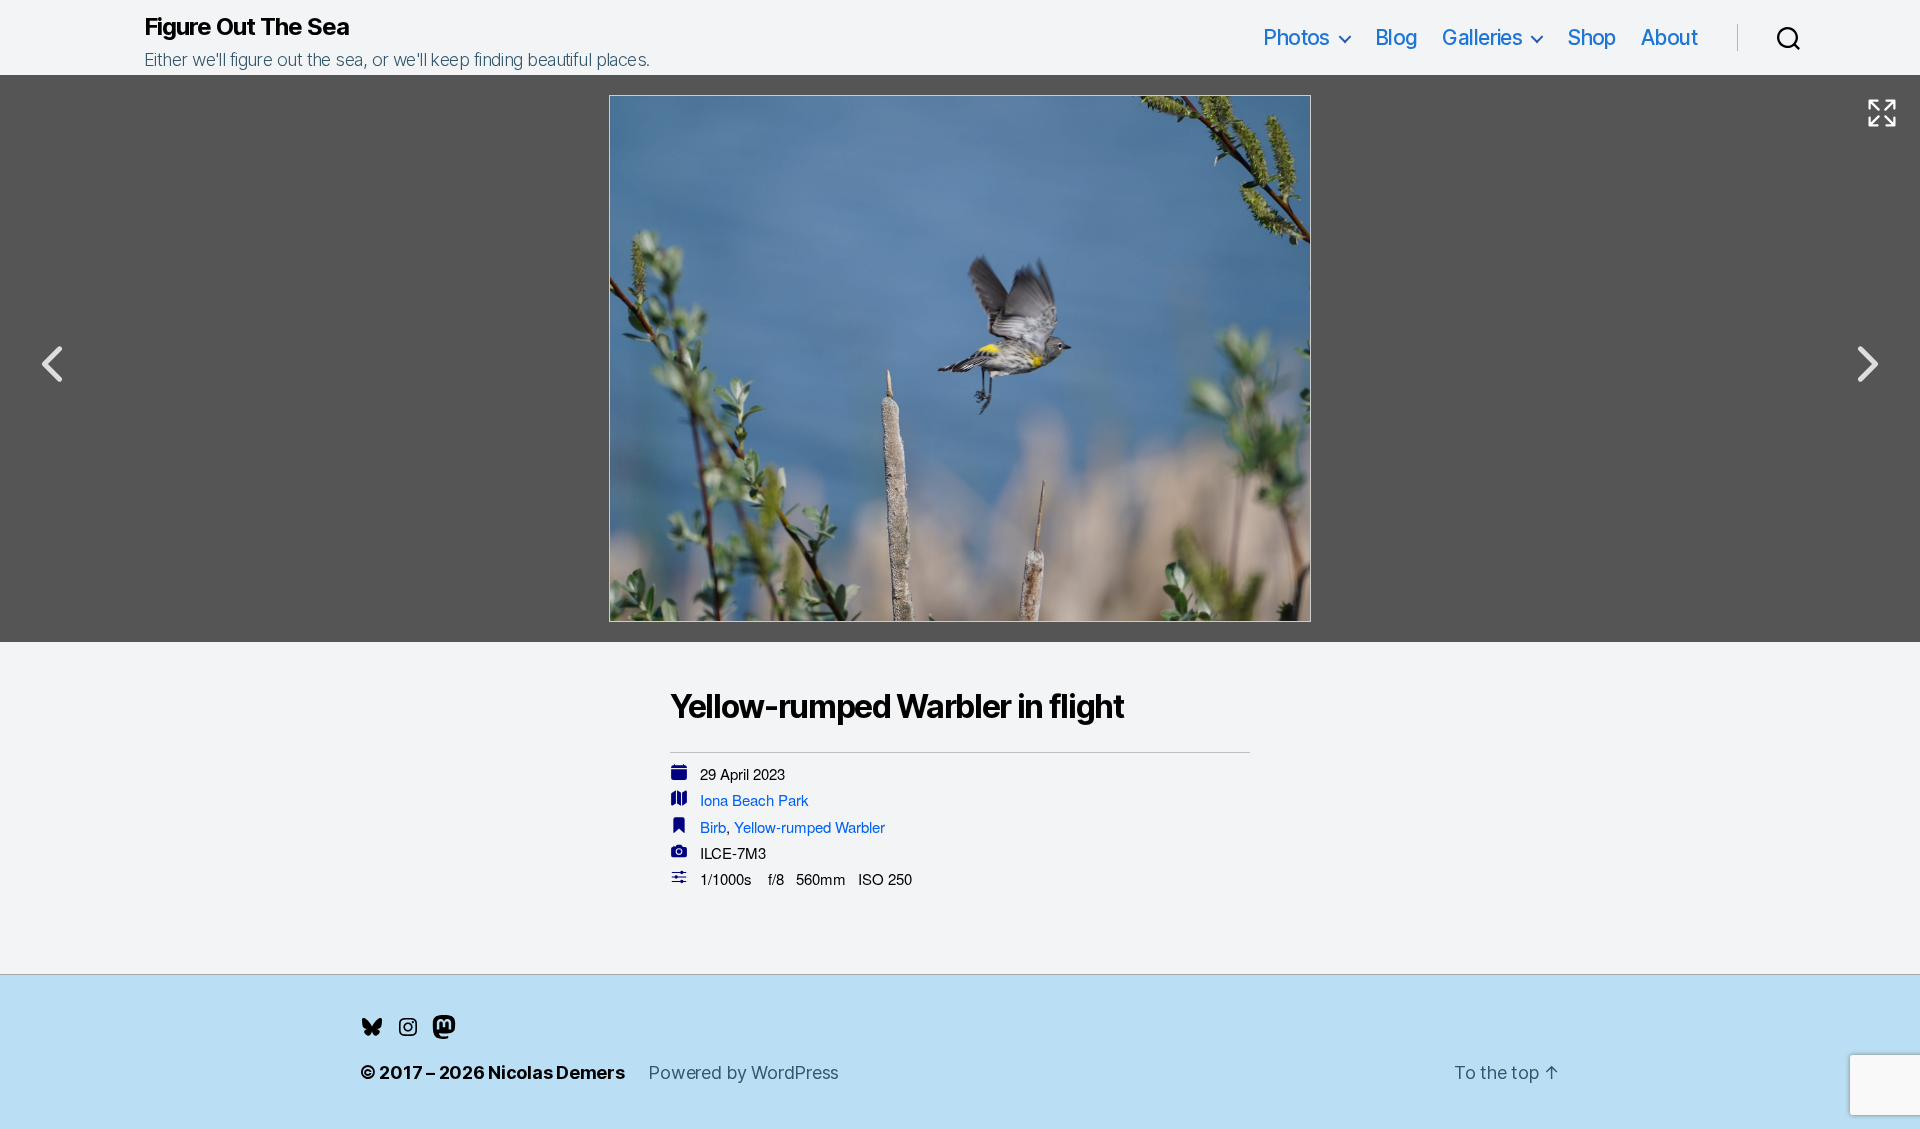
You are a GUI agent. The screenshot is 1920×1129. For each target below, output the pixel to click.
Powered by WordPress (743, 1072)
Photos (1296, 37)
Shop (1591, 37)
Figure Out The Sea (246, 27)
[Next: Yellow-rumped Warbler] (1868, 364)
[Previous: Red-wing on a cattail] (52, 364)
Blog (1396, 37)
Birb (713, 826)
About (1669, 37)
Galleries (1482, 37)
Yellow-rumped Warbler (809, 826)
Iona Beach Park (754, 799)
